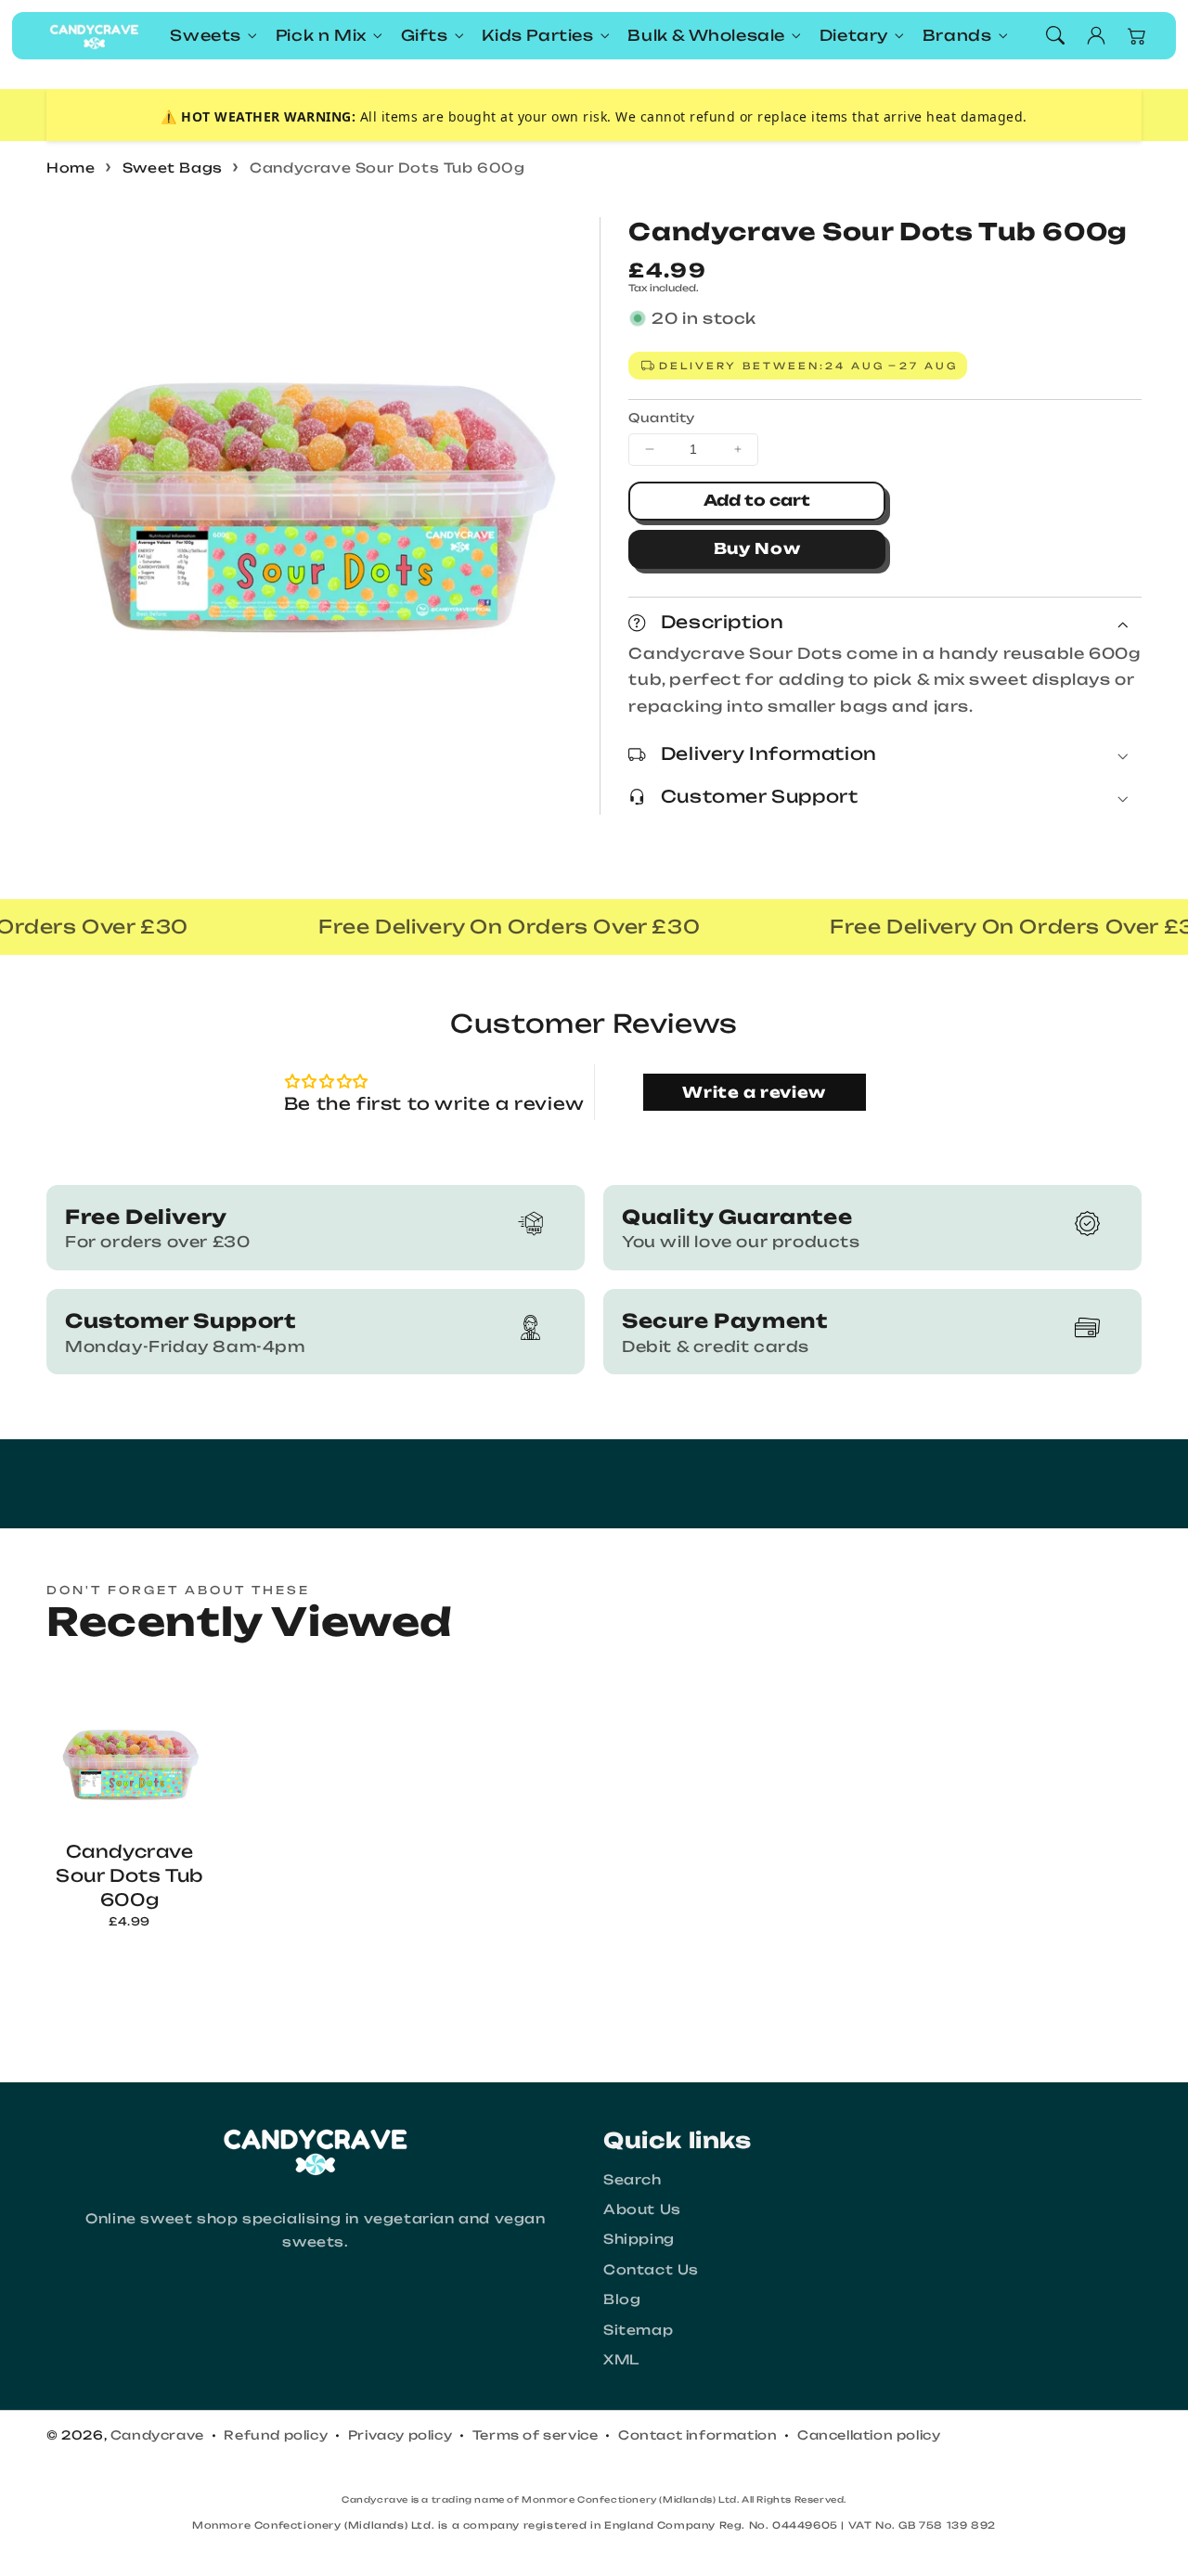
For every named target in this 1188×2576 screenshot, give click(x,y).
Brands (957, 35)
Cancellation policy (869, 2435)
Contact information (697, 2435)
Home (71, 167)
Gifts (425, 35)
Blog (622, 2299)
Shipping (639, 2239)
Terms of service (536, 2435)
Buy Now (757, 548)
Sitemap (638, 2330)
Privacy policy (400, 2435)
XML (621, 2359)
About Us (642, 2209)
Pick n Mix (321, 35)
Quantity (661, 418)
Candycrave (157, 2435)
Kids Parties (537, 35)
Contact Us (651, 2269)
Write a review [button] (754, 1092)
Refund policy (276, 2435)
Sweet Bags (173, 167)
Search (633, 2179)
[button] (1055, 35)
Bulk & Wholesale (706, 35)
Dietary (854, 35)
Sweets (206, 35)
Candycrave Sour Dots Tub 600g (387, 167)
